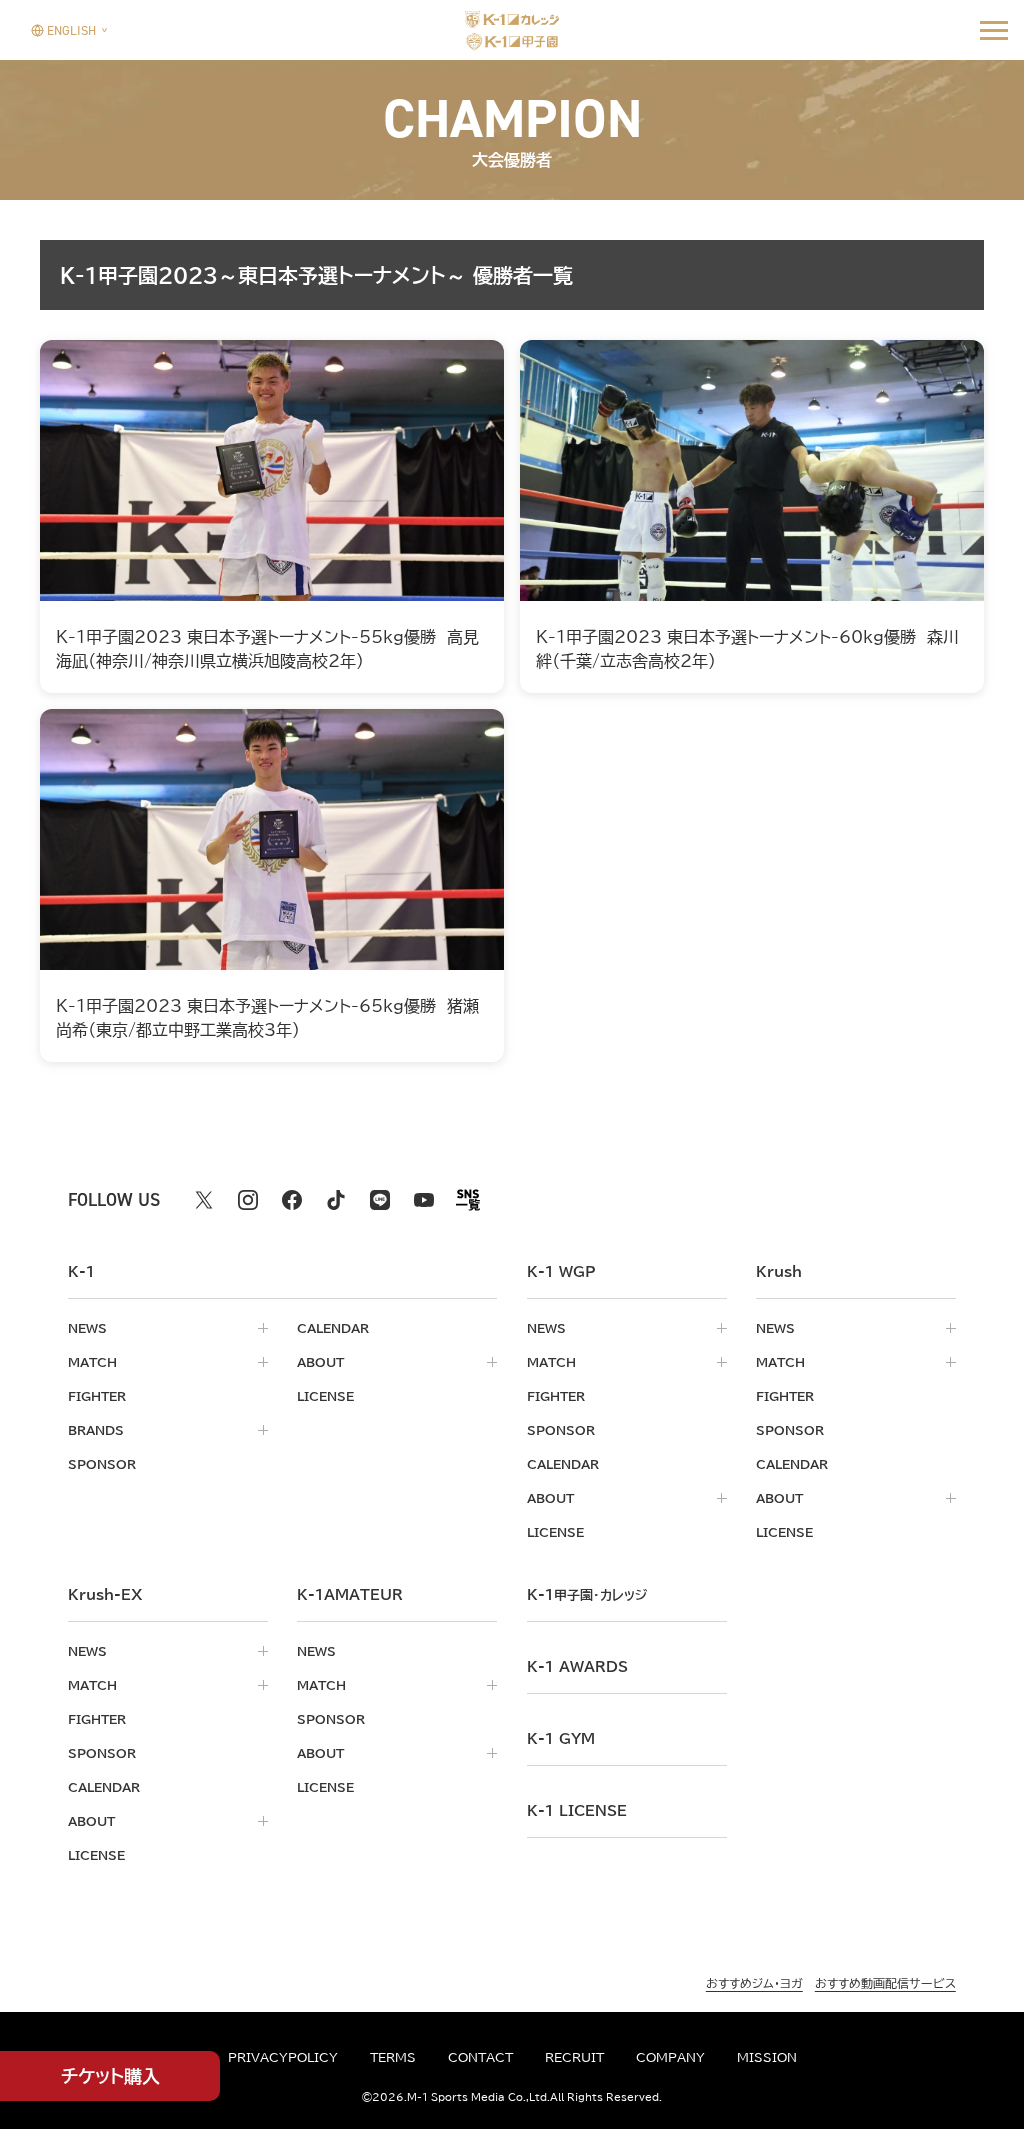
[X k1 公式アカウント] (204, 1200)
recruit (574, 2057)
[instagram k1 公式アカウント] (248, 1200)
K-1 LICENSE (577, 1811)
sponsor (102, 1464)
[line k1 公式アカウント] (380, 1200)
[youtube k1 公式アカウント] (424, 1200)
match (92, 1362)
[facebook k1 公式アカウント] (292, 1200)
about (320, 1362)
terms (393, 2057)
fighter (97, 1396)
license (325, 1396)
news (87, 1328)
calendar (333, 1328)
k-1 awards (577, 1667)
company (670, 2057)
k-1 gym (561, 1739)
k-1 (587, 1595)
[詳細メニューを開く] (994, 30)
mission (767, 2057)
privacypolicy (283, 2057)
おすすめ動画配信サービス (885, 1983)
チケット (110, 2076)
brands (96, 1430)
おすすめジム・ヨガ (754, 1983)
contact (480, 2057)
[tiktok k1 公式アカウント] (336, 1200)
